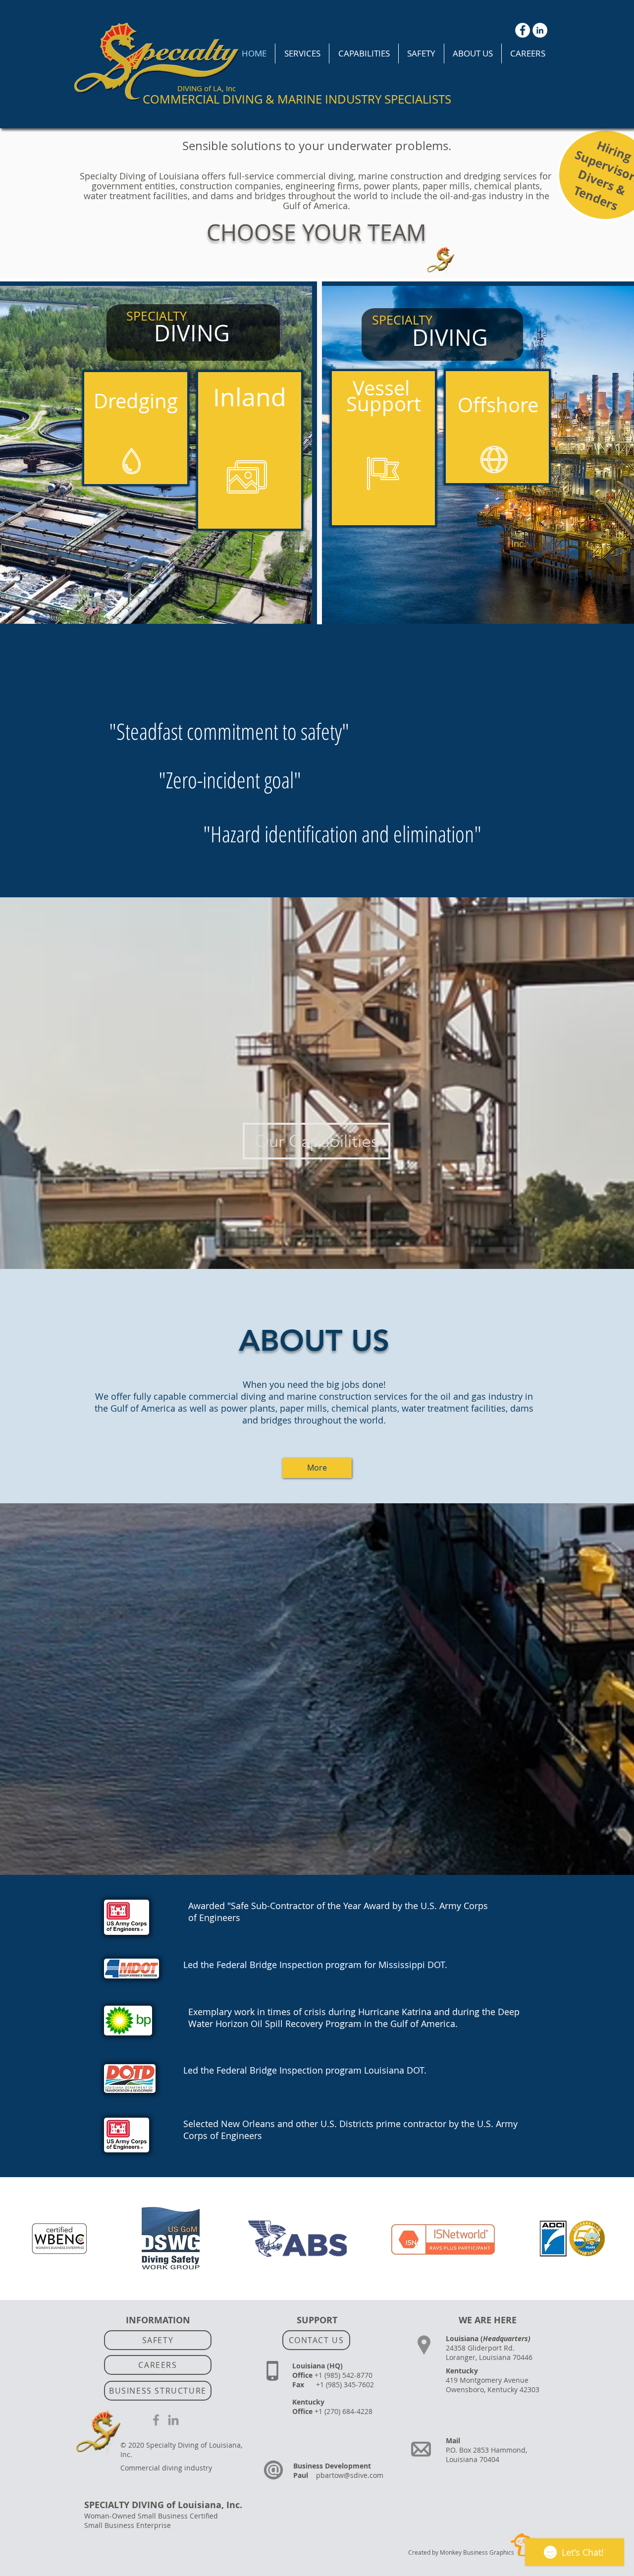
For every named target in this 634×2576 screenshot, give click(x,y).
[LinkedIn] (540, 30)
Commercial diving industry (166, 2468)
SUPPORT (317, 2320)
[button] (302, 54)
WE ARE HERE (488, 2320)
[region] (136, 428)
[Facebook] (523, 30)
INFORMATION (158, 2320)
